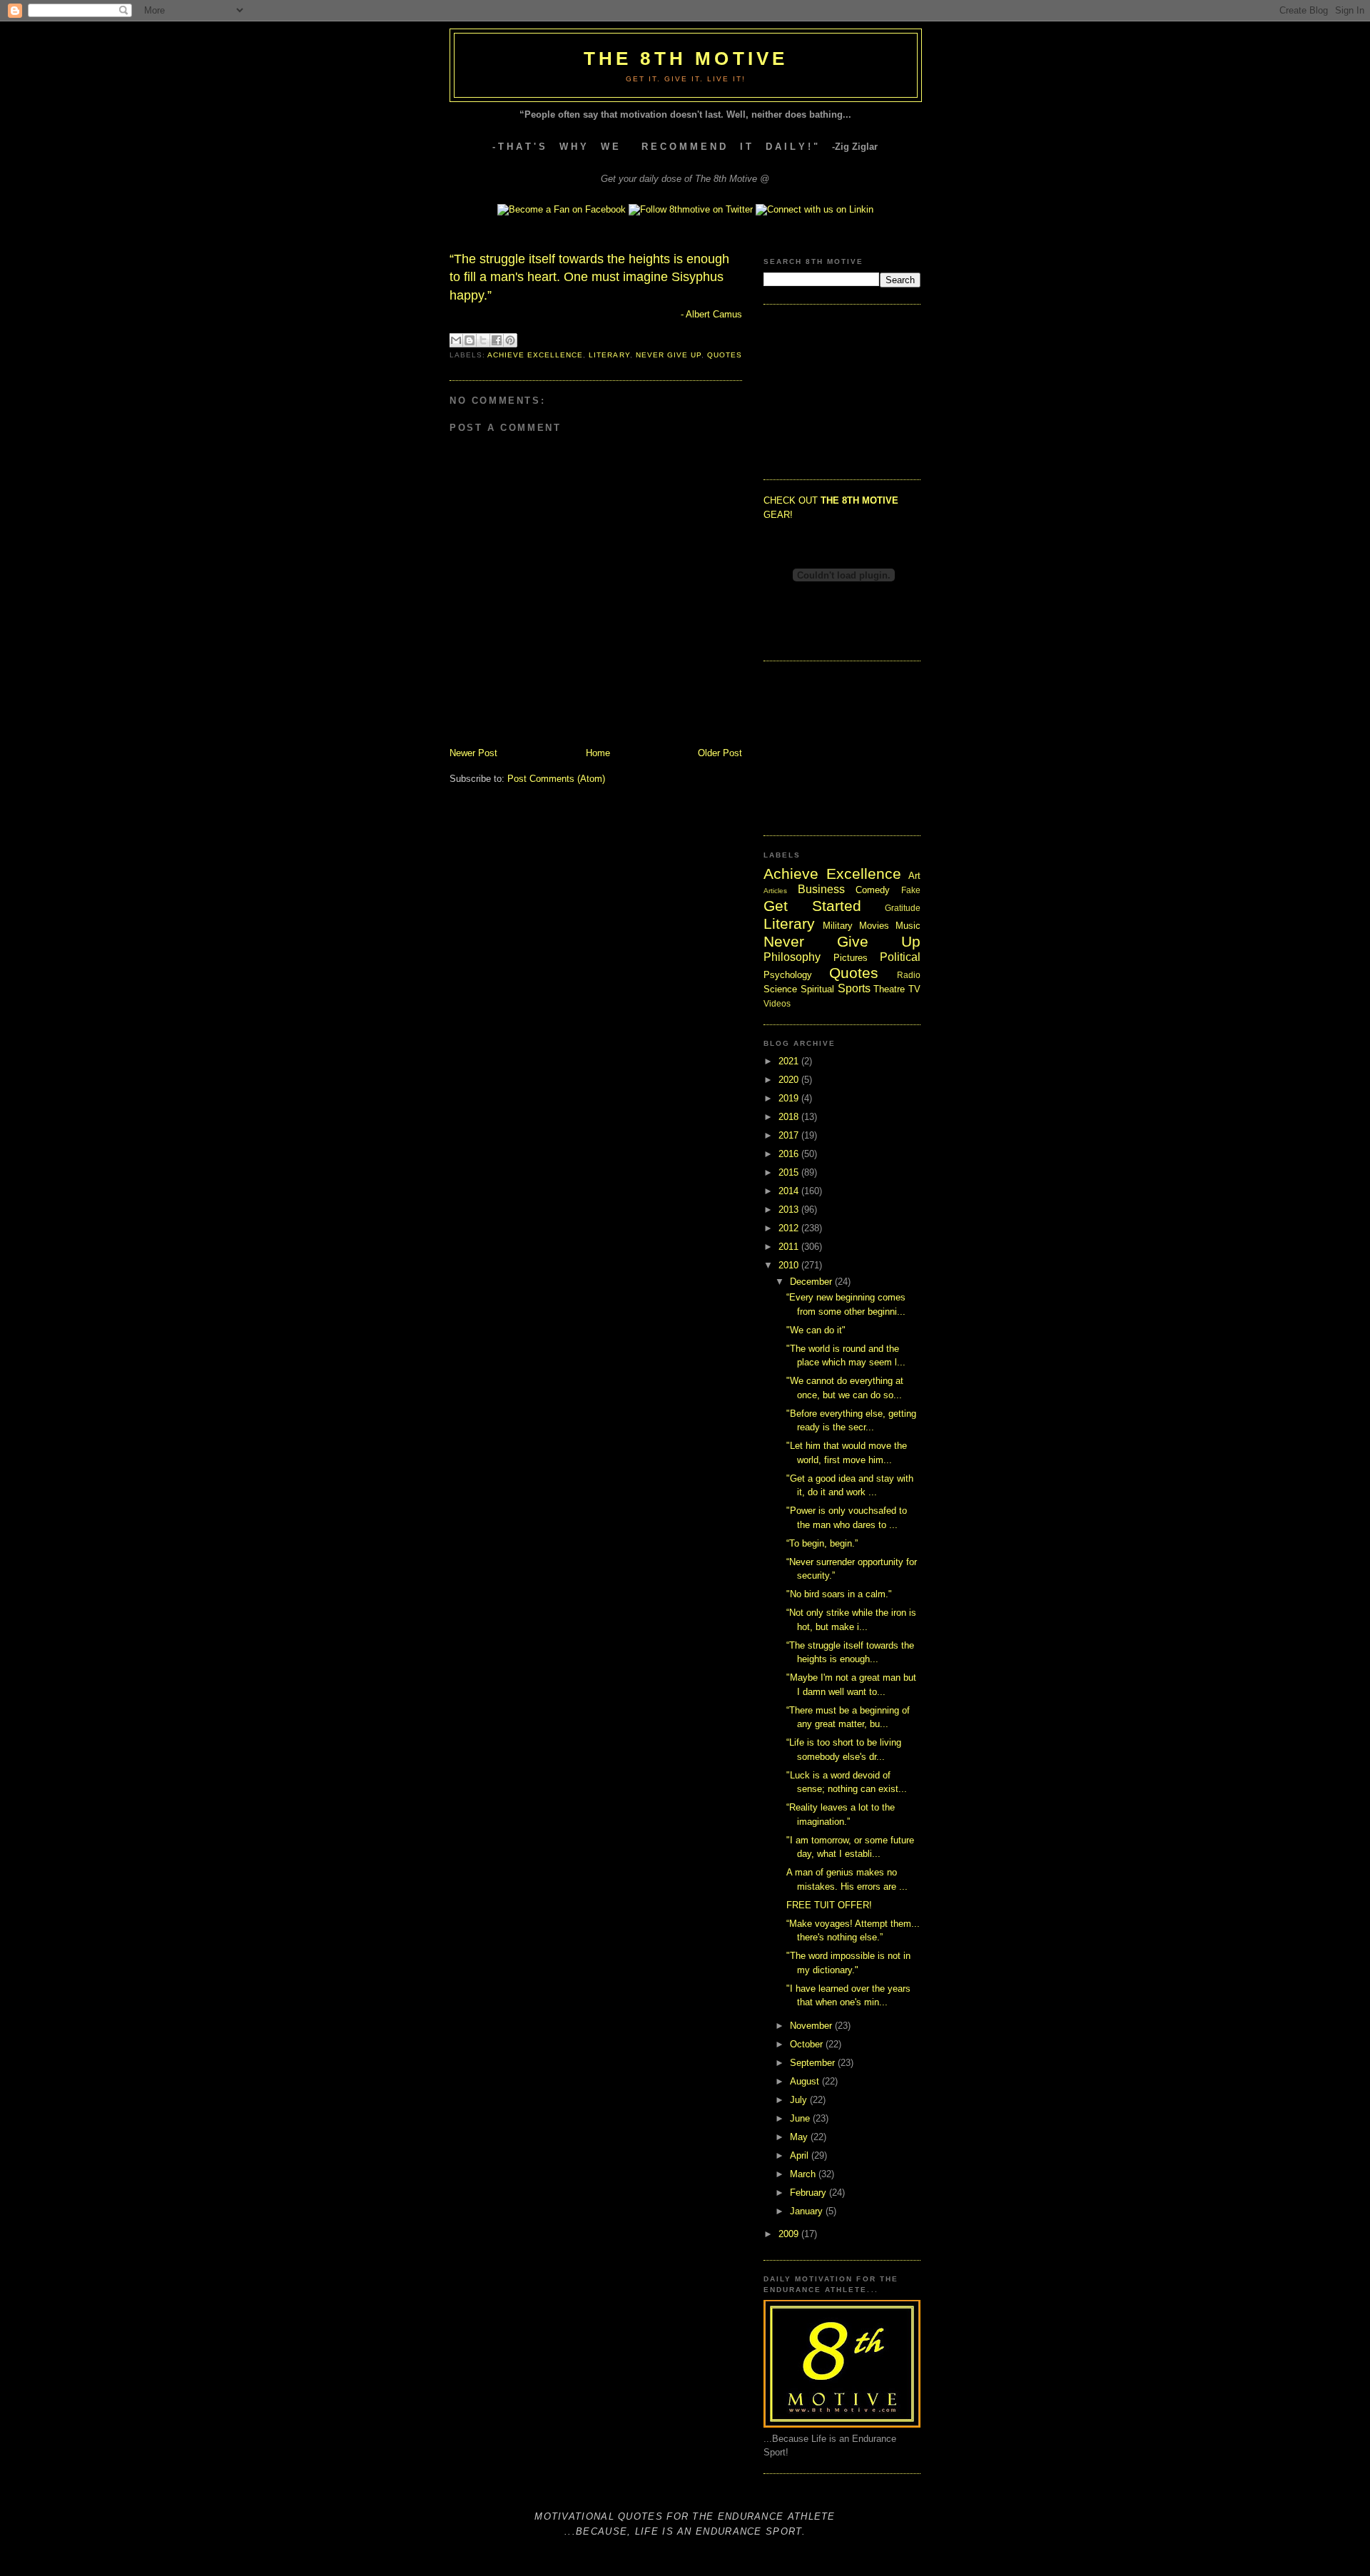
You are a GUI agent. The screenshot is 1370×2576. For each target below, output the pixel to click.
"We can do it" (816, 1330)
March (804, 2174)
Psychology (788, 975)
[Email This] (456, 340)
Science (780, 989)
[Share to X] (483, 340)
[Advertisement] (835, 390)
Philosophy (792, 957)
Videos (777, 1003)
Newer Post (473, 753)
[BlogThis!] (470, 340)
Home (598, 753)
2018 (790, 1117)
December (812, 1282)
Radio (909, 975)
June (801, 2118)
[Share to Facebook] (497, 340)
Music (908, 926)
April (801, 2155)
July (800, 2100)
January (808, 2211)
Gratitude (903, 908)
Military (838, 926)
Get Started (812, 906)
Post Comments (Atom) (556, 779)
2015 (790, 1172)
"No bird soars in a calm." (839, 1594)
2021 (790, 1061)
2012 (790, 1228)
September (814, 2063)
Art (914, 876)
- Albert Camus (711, 314)
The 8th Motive (686, 58)
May (800, 2137)
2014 (790, 1191)
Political (900, 957)
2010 (790, 1265)
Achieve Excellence (535, 355)
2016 (790, 1154)
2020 (790, 1080)
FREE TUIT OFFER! (829, 1905)
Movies (874, 926)
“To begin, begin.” (822, 1543)
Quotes (725, 355)
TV (914, 989)
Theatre (889, 989)
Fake (911, 890)
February (810, 2193)
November (812, 2026)
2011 (790, 1247)
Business (821, 889)
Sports (854, 988)
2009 (790, 2234)
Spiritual (817, 989)
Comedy (873, 890)
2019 (790, 1098)
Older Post (720, 753)
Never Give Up (669, 355)
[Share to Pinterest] (510, 340)
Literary (609, 355)
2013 (790, 1210)
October (808, 2044)
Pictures (851, 958)
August (806, 2081)
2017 (790, 1135)
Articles (775, 891)
